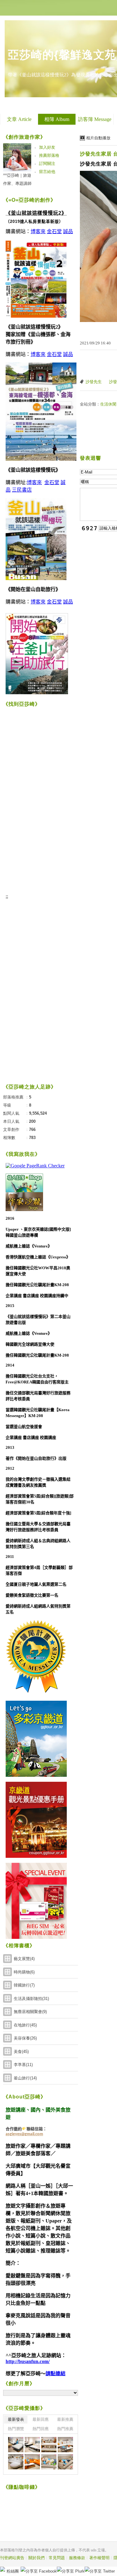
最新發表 (16, 2419)
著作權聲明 (99, 2558)
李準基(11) (23, 2065)
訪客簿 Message (95, 119)
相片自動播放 (98, 138)
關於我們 (37, 2558)
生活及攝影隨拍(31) (31, 1999)
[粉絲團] (2, 2569)
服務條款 (77, 2558)
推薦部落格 (49, 155)
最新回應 (41, 2419)
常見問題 (57, 2558)
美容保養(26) (25, 2038)
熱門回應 (41, 2429)
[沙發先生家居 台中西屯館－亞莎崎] (16, 2445)
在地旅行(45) (25, 2025)
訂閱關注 (47, 163)
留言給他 (47, 172)
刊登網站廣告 (12, 2558)
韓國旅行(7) (24, 1985)
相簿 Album (57, 119)
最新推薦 (65, 2419)
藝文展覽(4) (24, 1959)
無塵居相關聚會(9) (30, 2012)
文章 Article (19, 119)
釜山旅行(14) (25, 2078)
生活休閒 (108, 404)
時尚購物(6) (24, 1972)
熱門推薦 (65, 2429)
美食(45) (21, 2052)
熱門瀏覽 (16, 2429)
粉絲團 (13, 2571)
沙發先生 (94, 382)
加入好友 (47, 147)
